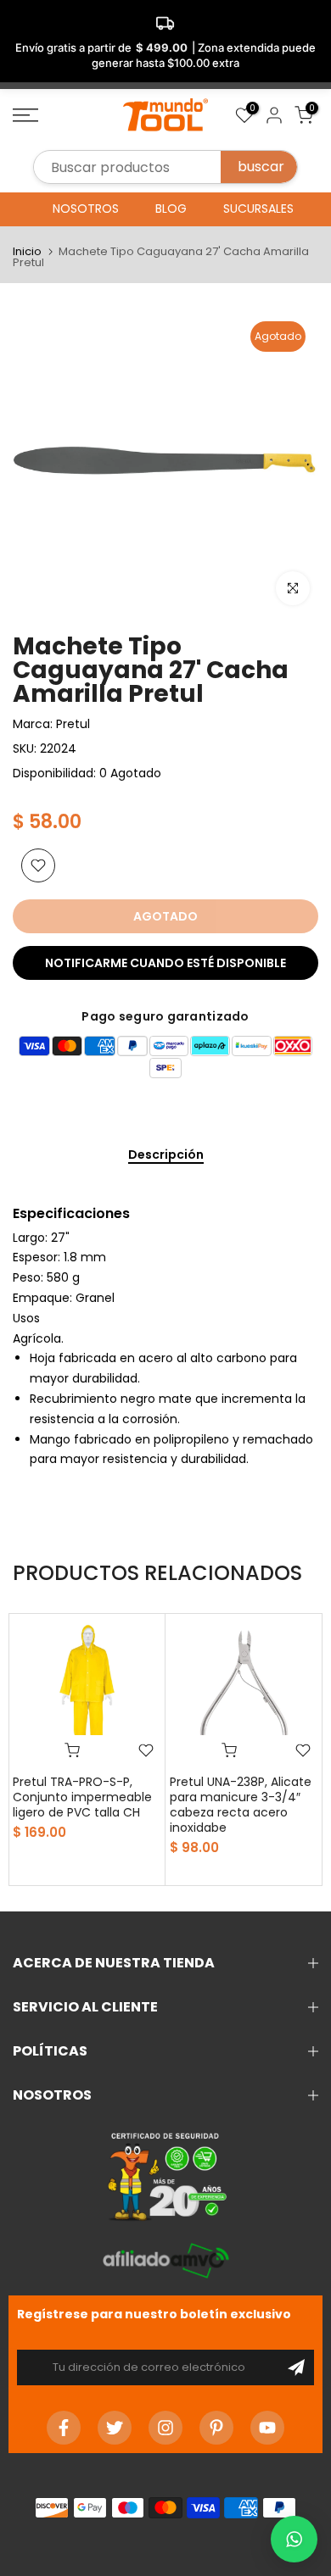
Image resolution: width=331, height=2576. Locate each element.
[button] (294, 2539)
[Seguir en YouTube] (267, 2428)
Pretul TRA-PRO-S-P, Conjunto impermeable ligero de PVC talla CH (82, 1797)
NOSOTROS (86, 209)
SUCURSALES (258, 209)
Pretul (73, 724)
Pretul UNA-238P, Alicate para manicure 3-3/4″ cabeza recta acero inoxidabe (241, 1805)
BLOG (171, 209)
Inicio (27, 251)
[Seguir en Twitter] (115, 2428)
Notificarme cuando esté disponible (165, 963)
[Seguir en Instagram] (165, 2428)
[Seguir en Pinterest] (216, 2428)
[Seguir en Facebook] (64, 2428)
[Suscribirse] (296, 2367)
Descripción (166, 1155)
